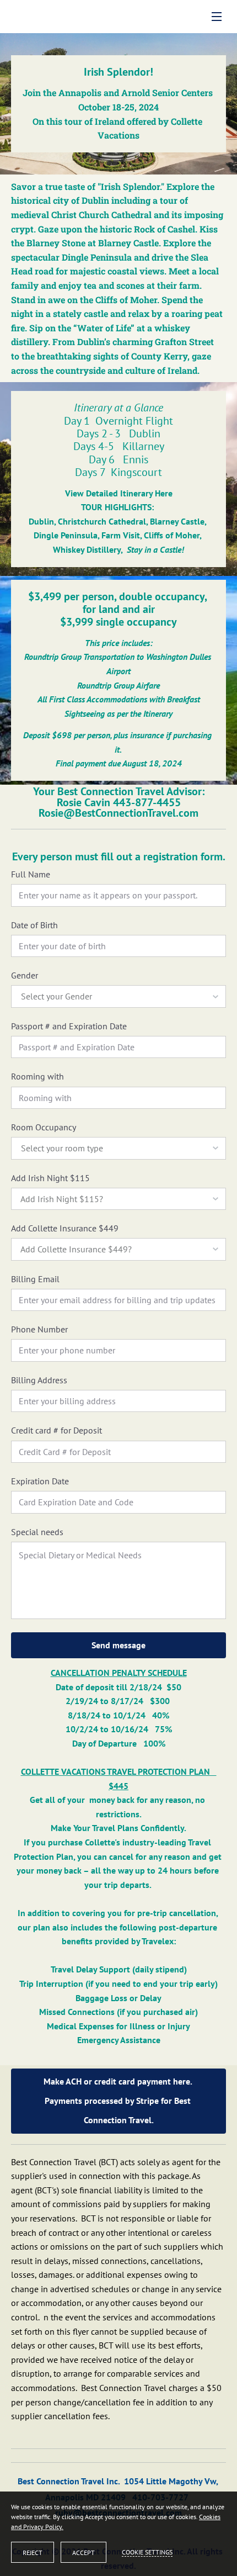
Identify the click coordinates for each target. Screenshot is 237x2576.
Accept (84, 2553)
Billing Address (39, 1380)
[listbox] (118, 996)
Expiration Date (40, 1481)
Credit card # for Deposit (56, 1430)
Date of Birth (34, 925)
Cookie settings (147, 2552)
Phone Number (39, 1329)
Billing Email (35, 1279)
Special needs (37, 1532)
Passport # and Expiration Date (69, 1026)
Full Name (31, 874)
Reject (33, 2553)
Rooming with (37, 1077)
